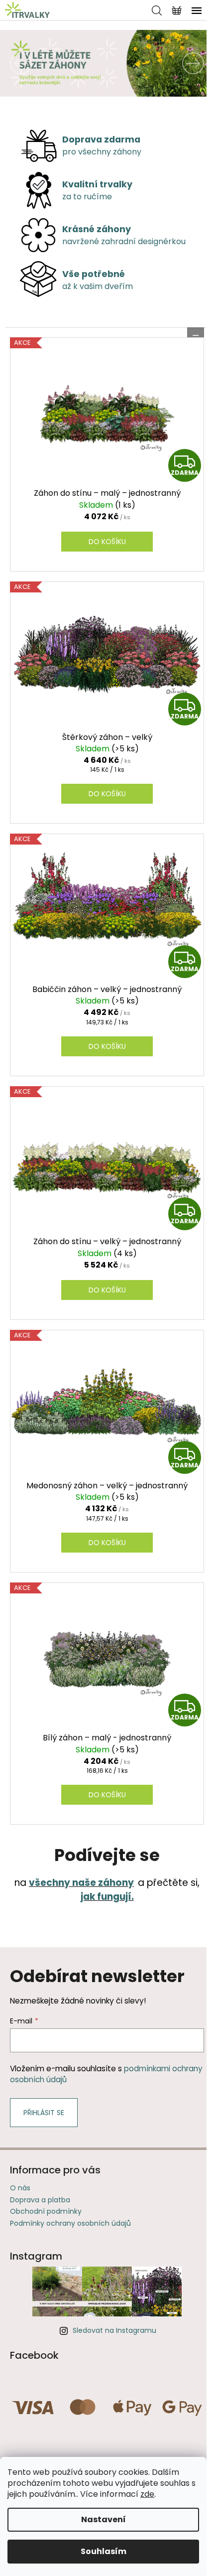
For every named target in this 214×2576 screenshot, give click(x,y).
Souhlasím (104, 2551)
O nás (20, 2188)
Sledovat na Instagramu (114, 2330)
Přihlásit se (44, 2113)
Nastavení (104, 2519)
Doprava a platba (40, 2200)
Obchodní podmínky (46, 2211)
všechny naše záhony (81, 1883)
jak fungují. (107, 1897)
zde (147, 2494)
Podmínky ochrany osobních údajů (70, 2223)
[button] (16, 63)
